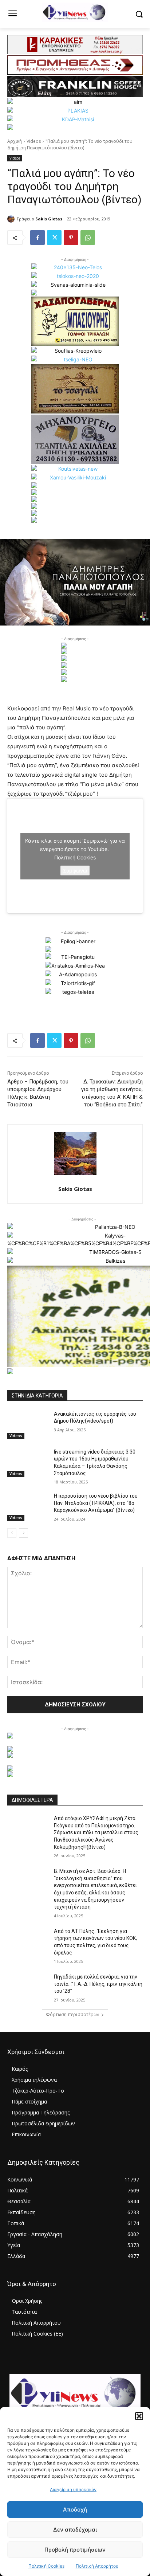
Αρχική (15, 141)
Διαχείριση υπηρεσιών (73, 2489)
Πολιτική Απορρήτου (97, 2566)
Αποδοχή (75, 2510)
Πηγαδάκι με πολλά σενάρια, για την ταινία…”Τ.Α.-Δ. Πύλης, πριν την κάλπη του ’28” (98, 1984)
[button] (139, 2416)
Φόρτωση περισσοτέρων (72, 2014)
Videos (34, 141)
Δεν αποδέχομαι (75, 2530)
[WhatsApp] (88, 238)
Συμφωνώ (75, 871)
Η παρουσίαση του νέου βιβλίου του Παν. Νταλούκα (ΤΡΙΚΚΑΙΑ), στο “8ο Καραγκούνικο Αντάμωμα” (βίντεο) (96, 1503)
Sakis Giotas (49, 219)
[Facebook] (37, 238)
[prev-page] (12, 1533)
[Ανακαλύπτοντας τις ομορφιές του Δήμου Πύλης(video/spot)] (28, 1425)
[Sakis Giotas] (12, 219)
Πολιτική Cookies (46, 2566)
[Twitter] (54, 238)
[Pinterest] (71, 238)
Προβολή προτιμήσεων (75, 2550)
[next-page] (23, 1533)
